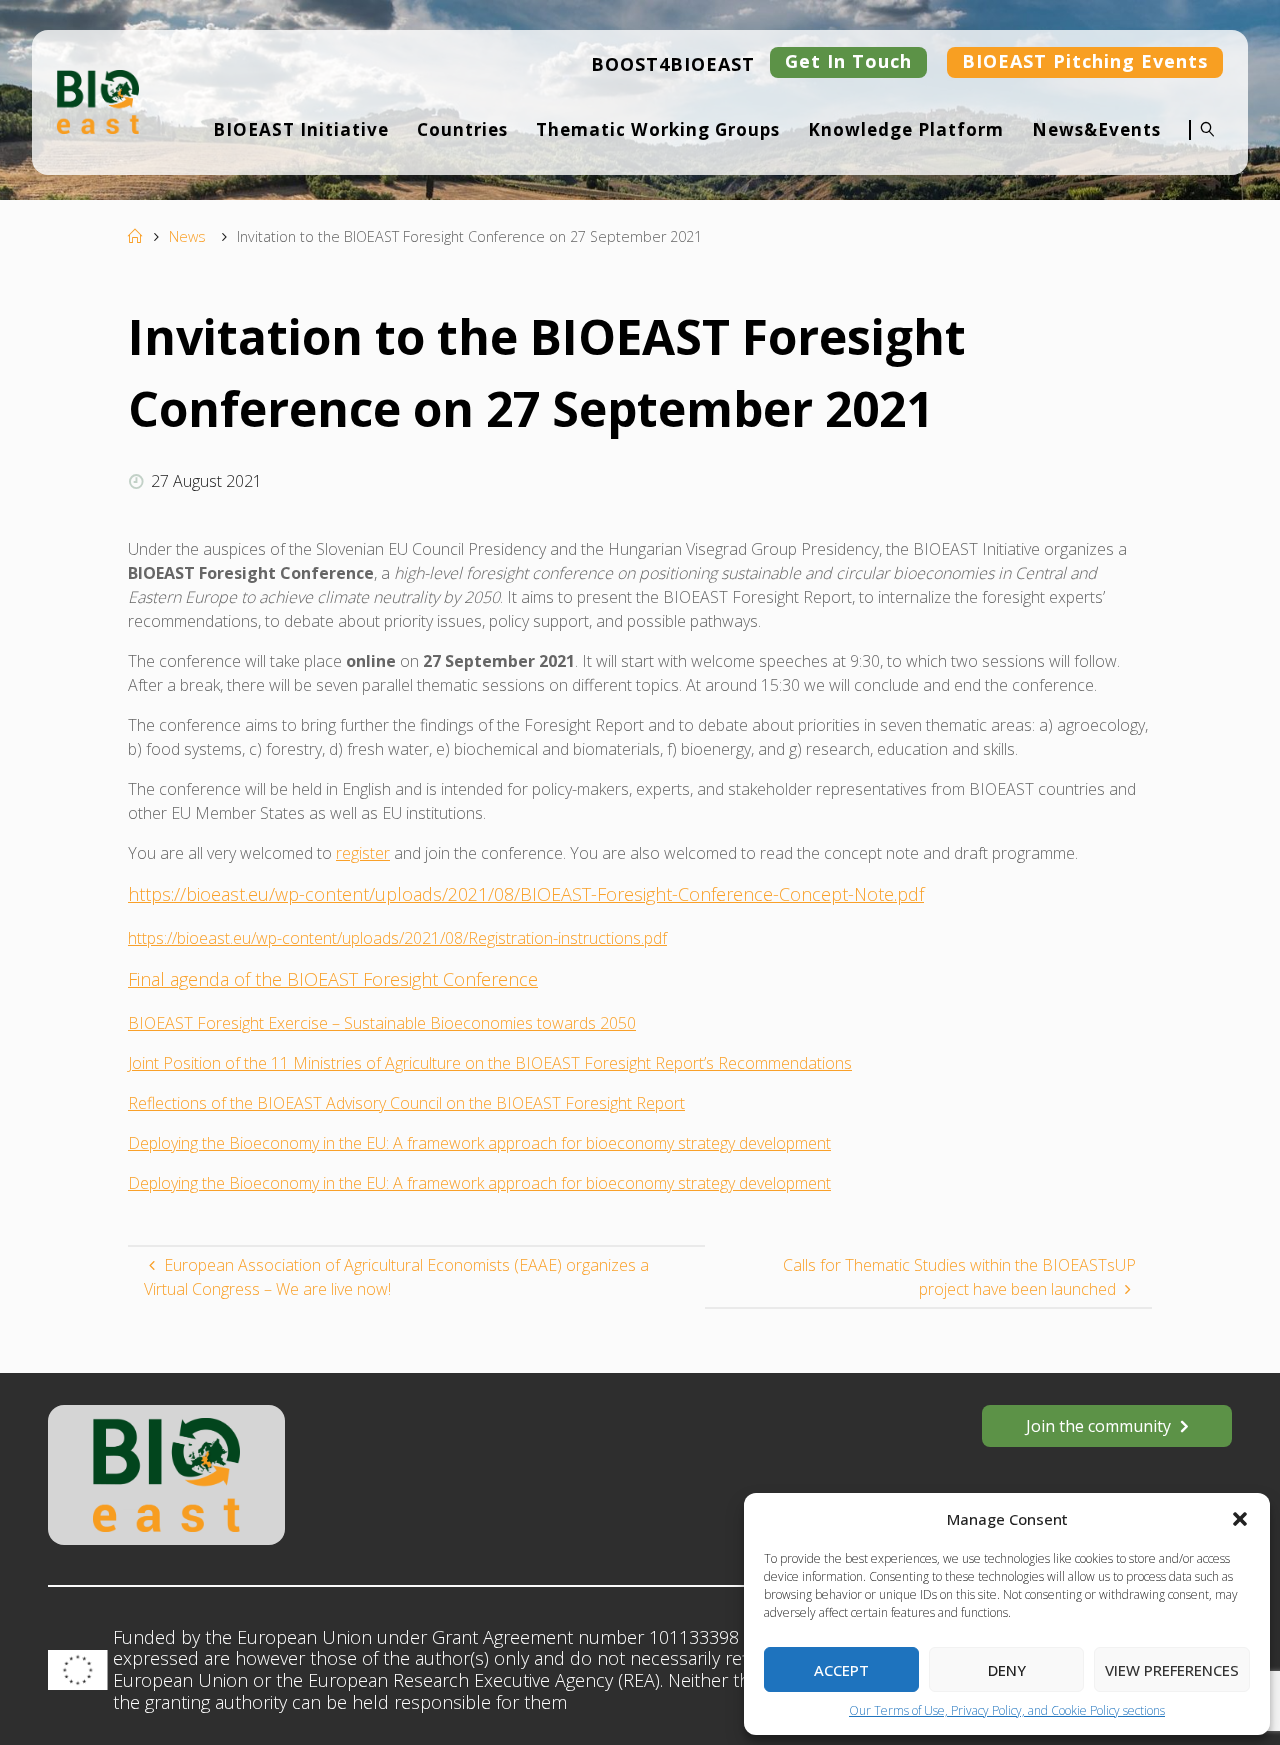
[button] (1240, 1519)
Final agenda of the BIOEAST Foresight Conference (333, 979)
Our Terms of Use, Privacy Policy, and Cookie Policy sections (1007, 1710)
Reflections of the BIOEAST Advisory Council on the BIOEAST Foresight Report (406, 1103)
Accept (841, 1670)
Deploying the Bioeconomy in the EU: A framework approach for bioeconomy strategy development (479, 1143)
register (363, 853)
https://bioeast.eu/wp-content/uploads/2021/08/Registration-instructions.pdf (397, 938)
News (187, 236)
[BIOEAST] (98, 100)
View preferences (1172, 1670)
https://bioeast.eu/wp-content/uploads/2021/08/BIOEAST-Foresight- (403, 894)
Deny (1007, 1670)
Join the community (1098, 1426)
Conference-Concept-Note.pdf (801, 894)
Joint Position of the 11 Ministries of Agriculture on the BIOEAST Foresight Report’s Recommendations (490, 1063)
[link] (1202, 143)
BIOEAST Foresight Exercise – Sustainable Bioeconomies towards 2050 (382, 1023)
